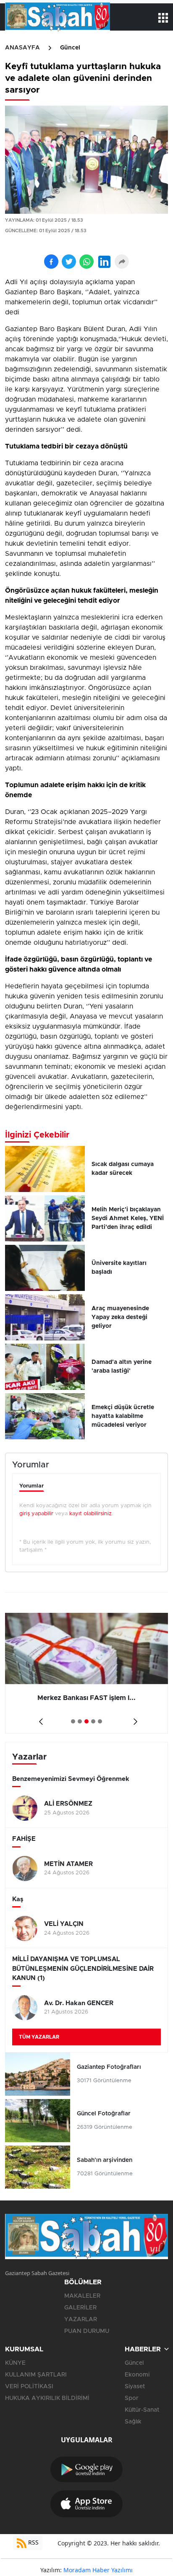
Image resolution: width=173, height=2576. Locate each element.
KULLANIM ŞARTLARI (36, 2375)
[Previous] (39, 1719)
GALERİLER (80, 2308)
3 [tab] (86, 1721)
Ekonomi (137, 2375)
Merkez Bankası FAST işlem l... (86, 1698)
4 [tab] (93, 1721)
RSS (33, 2542)
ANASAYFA (22, 48)
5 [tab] (100, 1721)
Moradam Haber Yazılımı (98, 2570)
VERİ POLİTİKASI (29, 2387)
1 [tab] (73, 1721)
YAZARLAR (81, 2319)
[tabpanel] (86, 1673)
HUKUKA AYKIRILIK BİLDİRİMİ (47, 2398)
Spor (132, 2398)
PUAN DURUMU (87, 2331)
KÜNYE (15, 2363)
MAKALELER (82, 2296)
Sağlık (133, 2422)
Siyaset (135, 2387)
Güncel (70, 48)
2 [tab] (80, 1721)
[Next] (134, 1719)
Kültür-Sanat (142, 2410)
